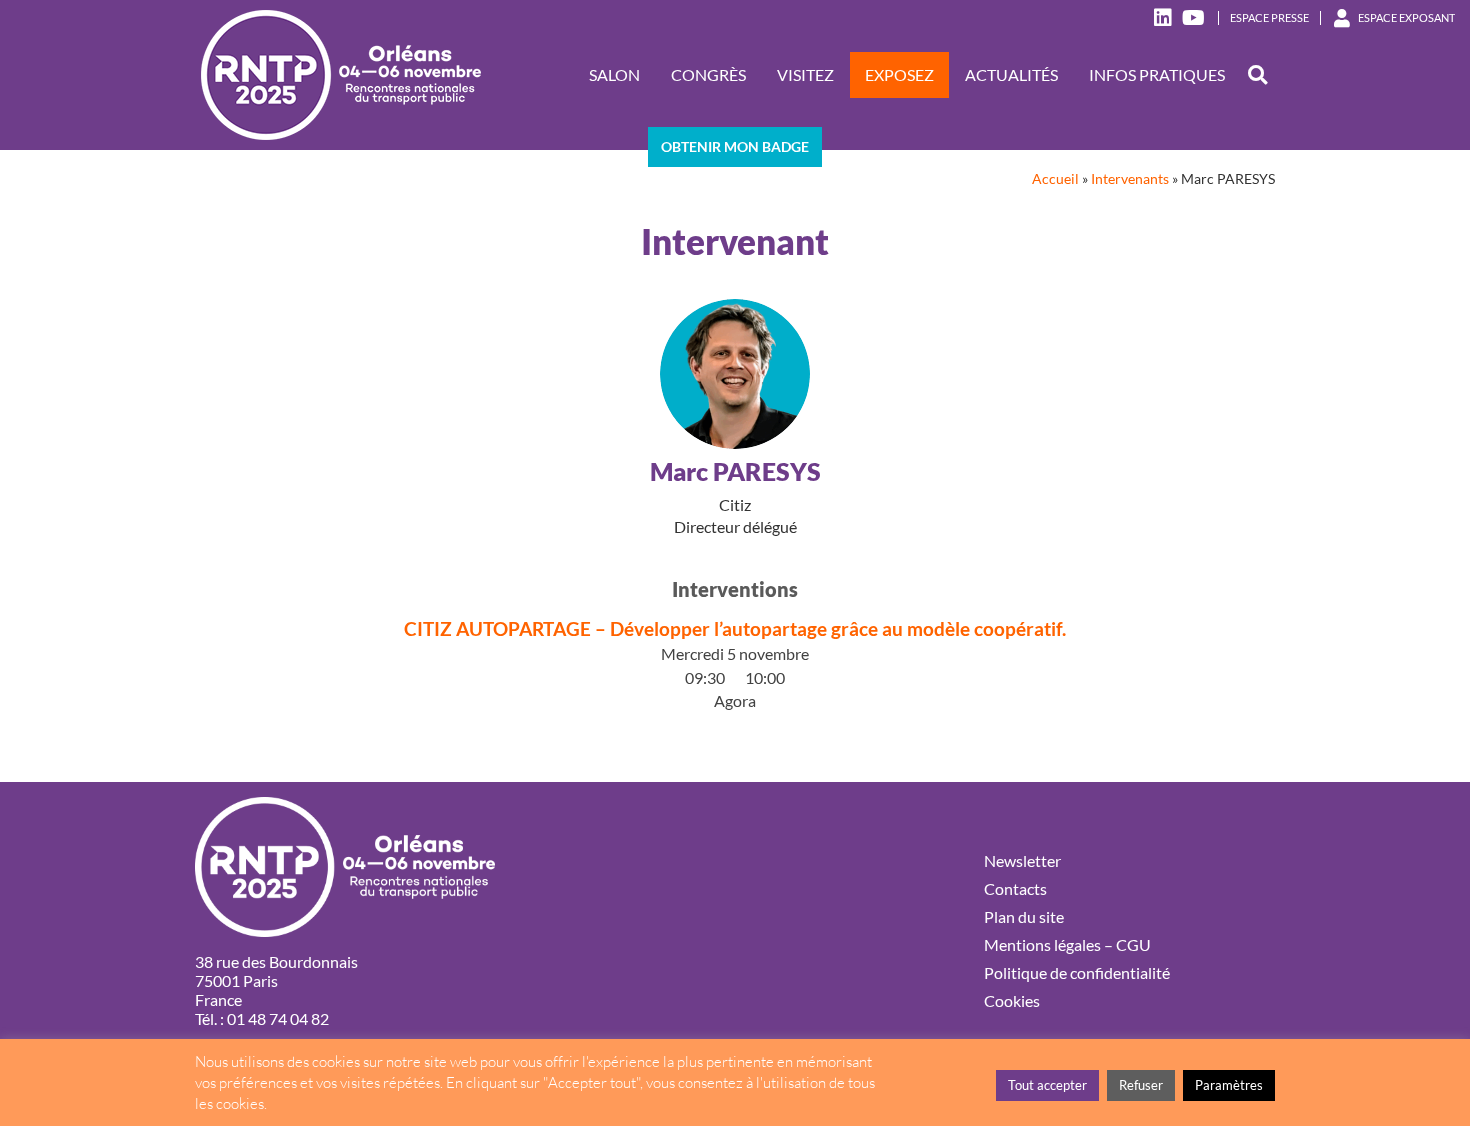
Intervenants (1130, 179)
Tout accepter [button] (1047, 1085)
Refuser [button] (1141, 1085)
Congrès (708, 74)
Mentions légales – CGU (1067, 944)
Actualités (1011, 74)
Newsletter (1022, 860)
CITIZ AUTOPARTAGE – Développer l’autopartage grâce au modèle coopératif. (735, 628)
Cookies (1012, 1000)
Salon (614, 74)
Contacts (1015, 888)
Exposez (899, 74)
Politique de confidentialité (1077, 972)
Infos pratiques (1157, 74)
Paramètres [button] (1229, 1085)
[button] (1257, 75)
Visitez (805, 74)
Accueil (1055, 179)
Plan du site (1024, 916)
